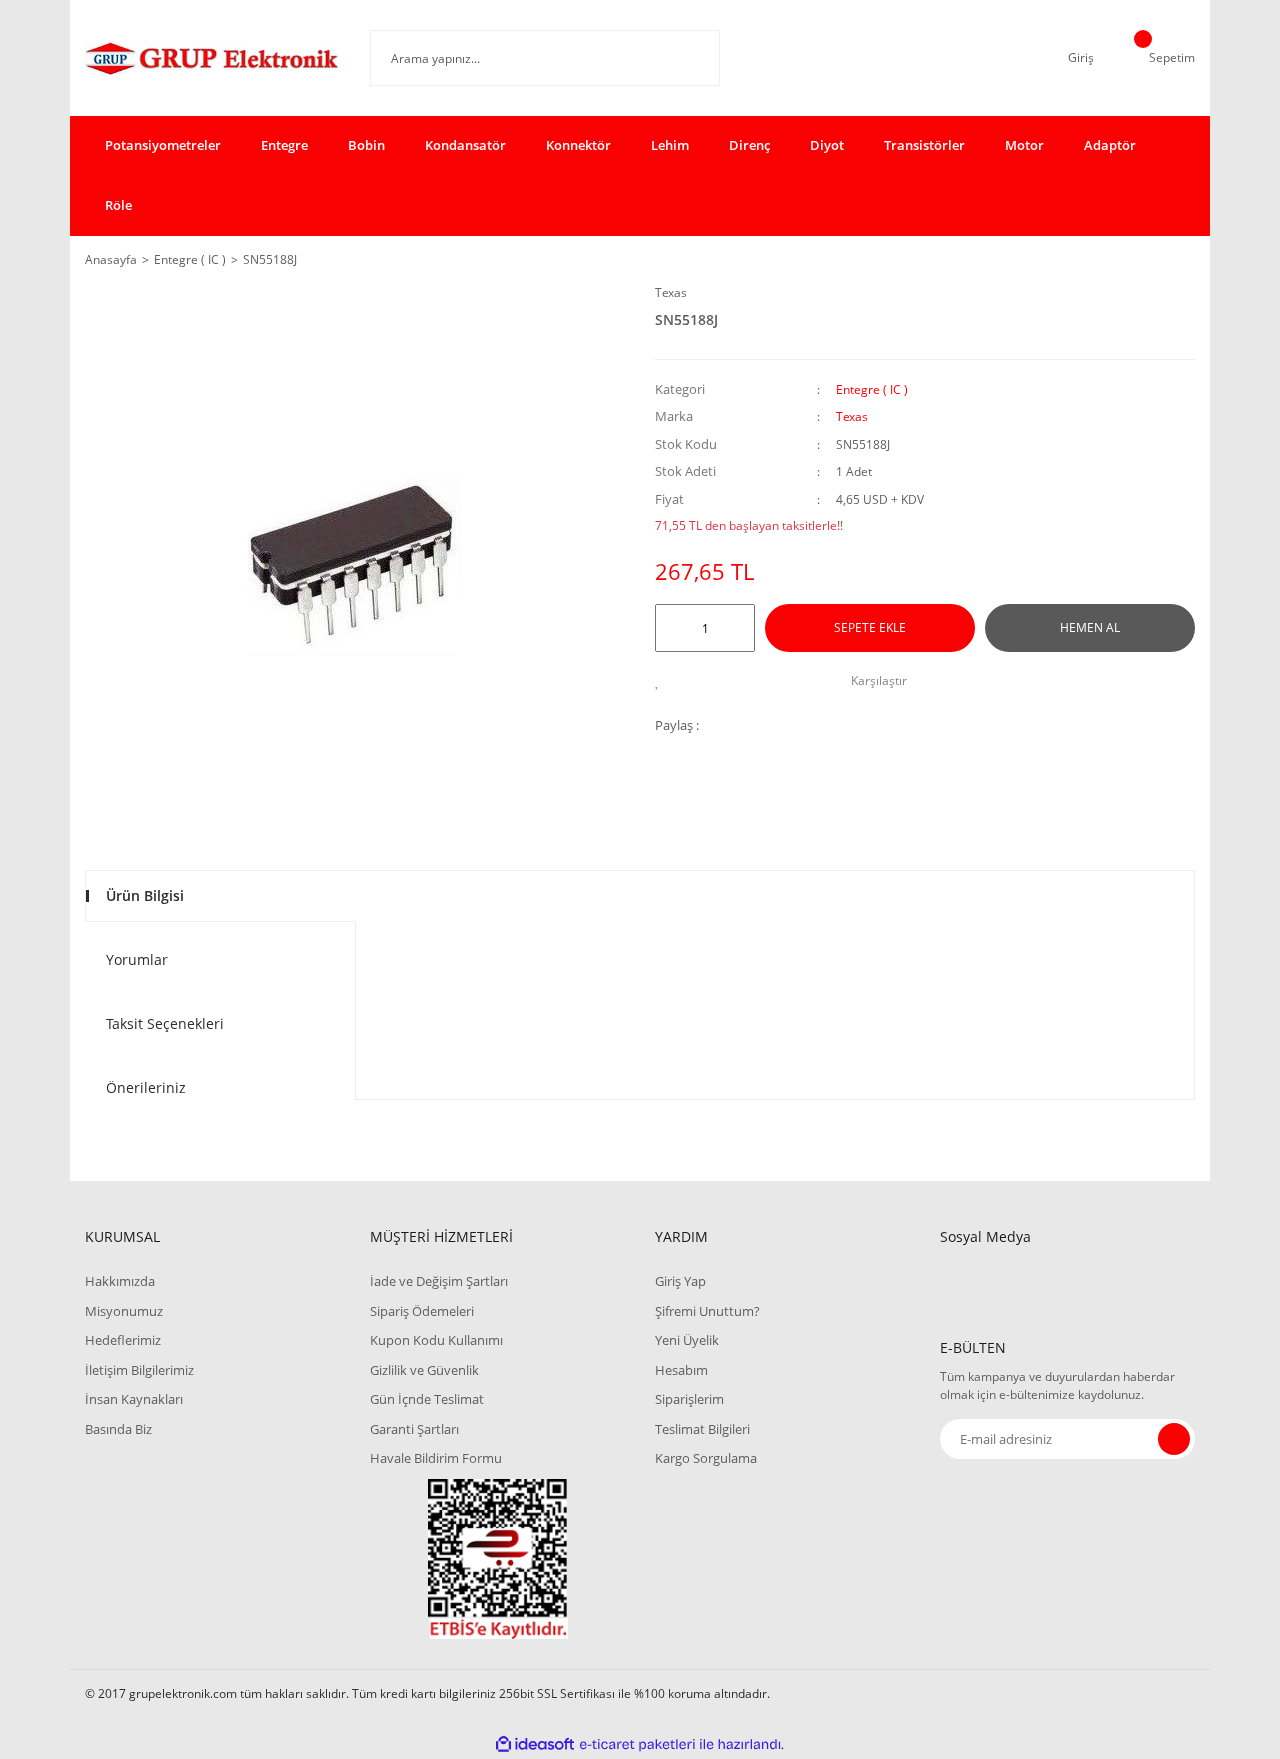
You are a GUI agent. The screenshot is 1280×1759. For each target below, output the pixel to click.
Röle (118, 205)
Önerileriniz (146, 1087)
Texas (671, 292)
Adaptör (1110, 145)
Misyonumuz (124, 1311)
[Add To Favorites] (662, 681)
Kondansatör (465, 145)
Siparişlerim (689, 1399)
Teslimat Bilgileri (702, 1429)
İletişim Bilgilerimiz (139, 1370)
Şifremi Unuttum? (707, 1311)
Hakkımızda (120, 1281)
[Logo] (212, 58)
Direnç (749, 145)
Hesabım (681, 1370)
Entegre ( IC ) (872, 389)
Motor (1024, 145)
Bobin (366, 145)
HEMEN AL (1090, 627)
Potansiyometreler (163, 145)
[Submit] (1174, 1439)
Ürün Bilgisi (145, 895)
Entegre (284, 145)
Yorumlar (137, 959)
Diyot (827, 145)
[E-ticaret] (637, 1744)
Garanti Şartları (414, 1429)
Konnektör (578, 145)
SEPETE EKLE (870, 627)
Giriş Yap (680, 1281)
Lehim (670, 145)
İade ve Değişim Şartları (439, 1281)
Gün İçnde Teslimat (427, 1399)
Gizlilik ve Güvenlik (424, 1370)
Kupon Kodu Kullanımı (436, 1340)
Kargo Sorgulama (706, 1458)
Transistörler (924, 145)
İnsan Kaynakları (134, 1399)
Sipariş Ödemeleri (422, 1311)
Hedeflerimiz (123, 1340)
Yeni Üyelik (687, 1340)
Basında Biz (118, 1429)
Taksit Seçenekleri (165, 1023)
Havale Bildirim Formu (436, 1458)
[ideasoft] (535, 1744)
